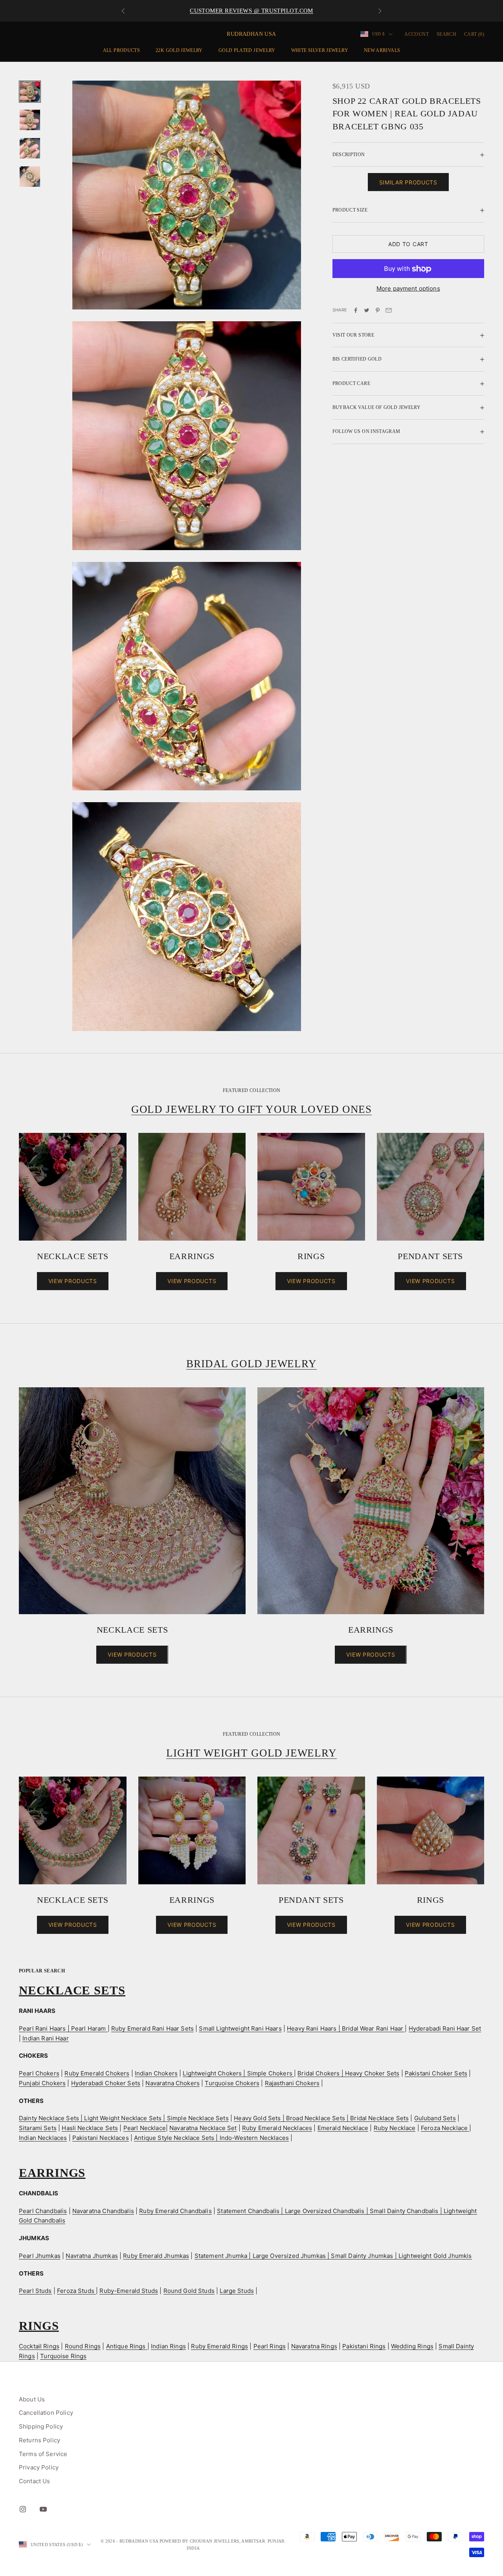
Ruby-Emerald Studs (129, 2291)
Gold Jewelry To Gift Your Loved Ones (251, 1109)
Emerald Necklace (343, 2128)
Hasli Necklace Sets (90, 2128)
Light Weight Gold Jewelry (251, 1753)
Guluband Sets (435, 2118)
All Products (121, 50)
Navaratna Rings (314, 2346)
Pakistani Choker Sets (436, 2073)
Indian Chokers (156, 2073)
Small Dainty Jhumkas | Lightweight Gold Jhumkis (401, 2256)
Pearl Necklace (145, 2128)
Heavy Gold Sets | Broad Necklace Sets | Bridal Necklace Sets (321, 2118)
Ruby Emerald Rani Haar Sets (152, 2028)
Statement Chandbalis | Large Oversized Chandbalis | (293, 2211)
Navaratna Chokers (173, 2083)
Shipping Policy (41, 2426)
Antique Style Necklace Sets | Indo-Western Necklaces (211, 2138)
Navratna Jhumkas (92, 2256)
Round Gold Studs (189, 2291)
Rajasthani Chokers (292, 2083)
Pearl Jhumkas (40, 2256)
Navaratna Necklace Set (203, 2128)
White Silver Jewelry (320, 50)
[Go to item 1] (30, 92)
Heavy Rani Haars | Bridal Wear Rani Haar (346, 2028)
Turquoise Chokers (232, 2083)
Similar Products (408, 183)
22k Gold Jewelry (179, 50)
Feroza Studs (76, 2291)
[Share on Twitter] (367, 310)
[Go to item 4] (30, 177)
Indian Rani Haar (45, 2038)
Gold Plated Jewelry (247, 50)
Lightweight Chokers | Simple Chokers (238, 2073)
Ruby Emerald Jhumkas (156, 2256)
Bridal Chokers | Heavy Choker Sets (348, 2073)
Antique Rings (127, 2346)
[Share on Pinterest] (378, 310)
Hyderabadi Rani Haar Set (445, 2028)
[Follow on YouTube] (43, 2509)
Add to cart (408, 244)
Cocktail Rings (39, 2346)
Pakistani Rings (364, 2346)
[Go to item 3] (30, 148)
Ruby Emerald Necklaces (277, 2128)
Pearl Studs (35, 2291)
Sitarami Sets (38, 2128)
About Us (32, 2399)
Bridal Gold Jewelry (251, 1364)
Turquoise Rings (63, 2356)
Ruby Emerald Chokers (97, 2073)
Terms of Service (43, 2454)
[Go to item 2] (30, 120)
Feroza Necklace (445, 2128)
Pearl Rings (270, 2346)
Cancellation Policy (46, 2413)
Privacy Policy (39, 2467)
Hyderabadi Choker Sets (106, 2083)
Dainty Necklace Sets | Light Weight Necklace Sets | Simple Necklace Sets (124, 2118)
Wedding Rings (412, 2346)
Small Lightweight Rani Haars (240, 2028)
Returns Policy (39, 2440)
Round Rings (83, 2346)
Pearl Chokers (39, 2073)
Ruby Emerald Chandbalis (175, 2211)
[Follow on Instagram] (23, 2509)
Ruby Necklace (395, 2128)
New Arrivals (382, 50)
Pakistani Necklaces (101, 2138)
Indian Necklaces (43, 2138)
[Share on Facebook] (356, 310)
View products (73, 1281)
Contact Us (35, 2481)
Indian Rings (168, 2346)
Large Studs (237, 2291)
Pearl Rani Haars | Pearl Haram (63, 2028)
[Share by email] (389, 310)
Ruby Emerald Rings (219, 2346)
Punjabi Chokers (42, 2083)
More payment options (408, 289)
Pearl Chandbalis (43, 2211)
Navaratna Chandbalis (103, 2211)
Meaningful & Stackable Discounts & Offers (251, 11)
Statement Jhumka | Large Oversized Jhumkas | (263, 2256)
